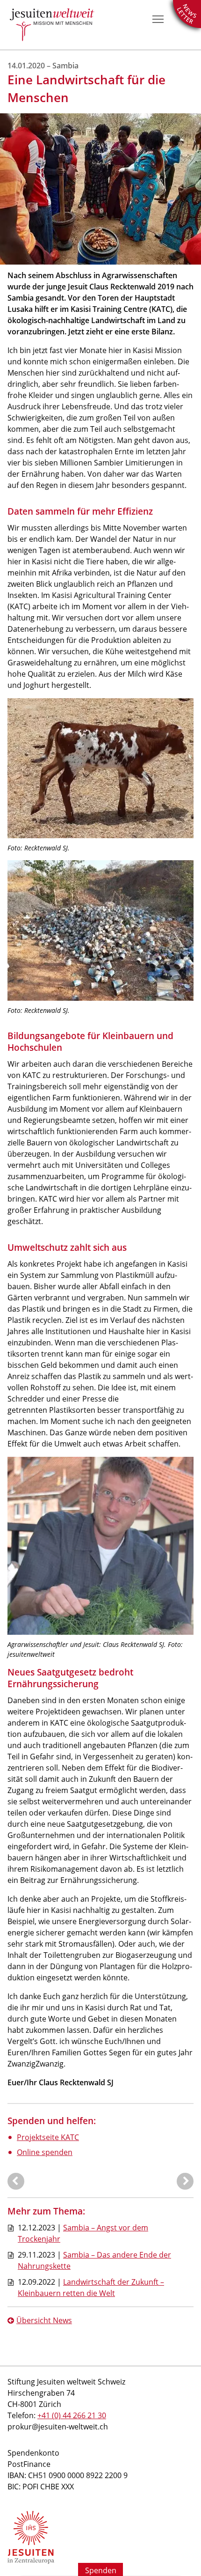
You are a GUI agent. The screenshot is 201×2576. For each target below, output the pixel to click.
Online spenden (45, 2152)
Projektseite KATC (48, 2137)
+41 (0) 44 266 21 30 (72, 2415)
